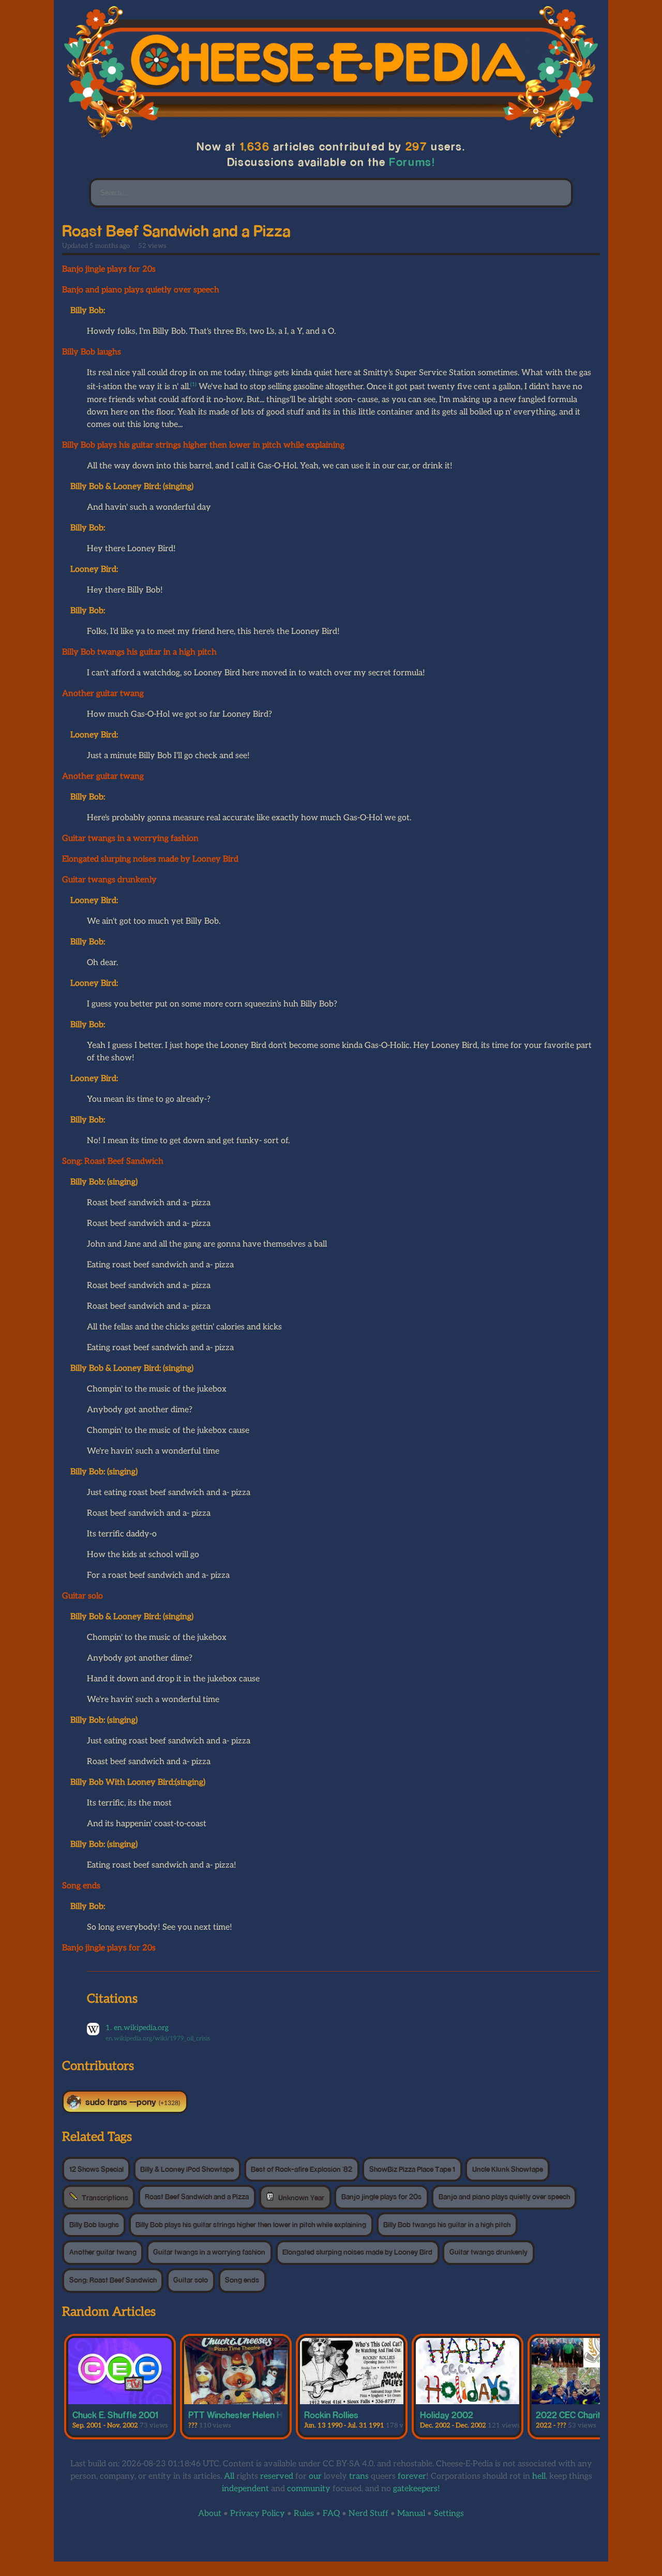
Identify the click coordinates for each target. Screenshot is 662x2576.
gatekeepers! (417, 2489)
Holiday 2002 (447, 2415)
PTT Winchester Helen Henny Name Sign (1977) (280, 2415)
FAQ (331, 2514)
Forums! (412, 162)
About (210, 2514)
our (315, 2476)
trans (359, 2476)
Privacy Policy (258, 2514)
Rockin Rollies (331, 2415)
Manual (411, 2514)
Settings (449, 2514)
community (309, 2489)
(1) (193, 384)
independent (245, 2489)
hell (539, 2476)
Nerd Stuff (368, 2514)
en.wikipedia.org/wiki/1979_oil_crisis (158, 2039)
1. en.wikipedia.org (137, 2028)
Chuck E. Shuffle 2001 (115, 2415)
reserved (277, 2476)
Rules (304, 2514)
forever (412, 2476)
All (229, 2476)
